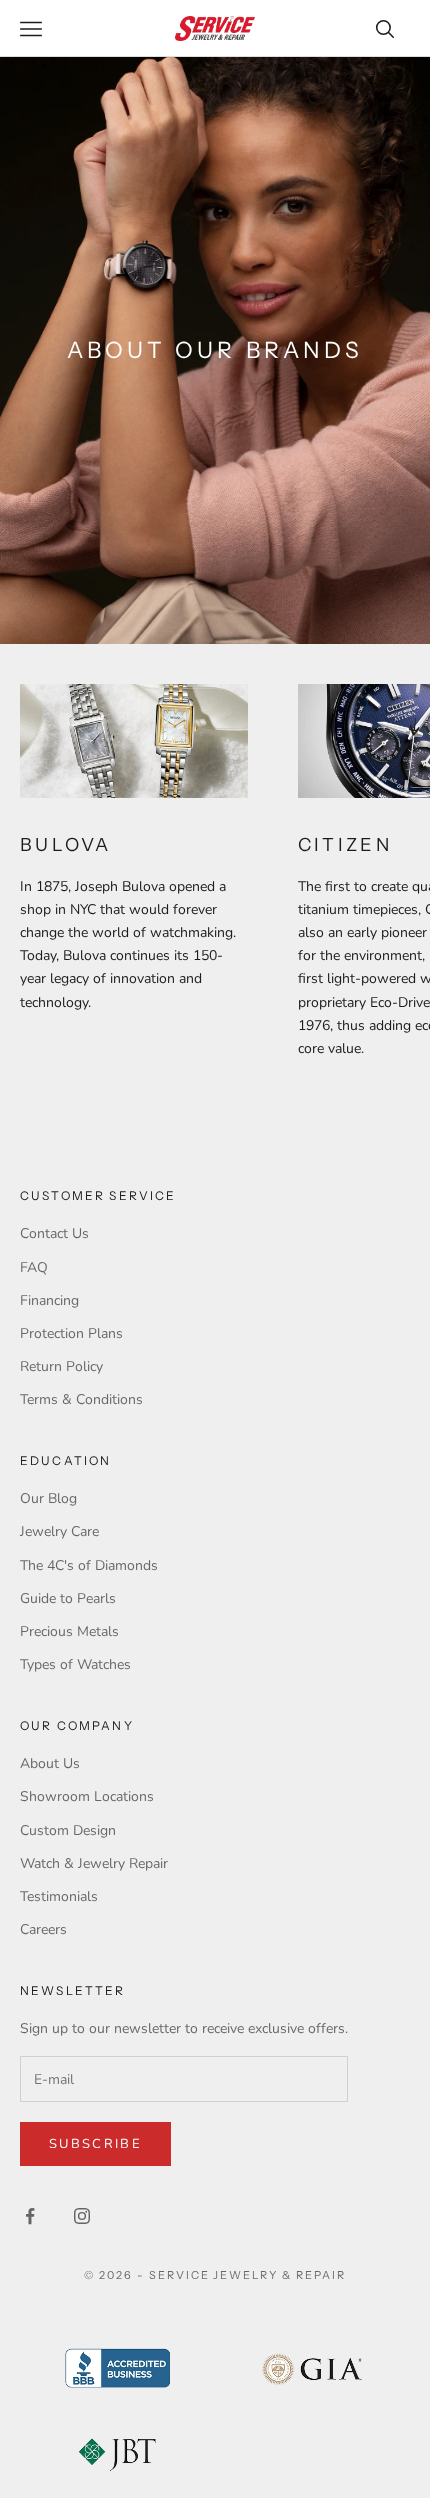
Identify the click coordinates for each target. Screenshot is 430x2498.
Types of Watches (75, 1664)
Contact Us (54, 1233)
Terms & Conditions (81, 1399)
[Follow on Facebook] (30, 2216)
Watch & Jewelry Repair (94, 1863)
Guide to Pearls (68, 1598)
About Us (50, 1763)
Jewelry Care (59, 1531)
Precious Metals (69, 1631)
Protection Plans (71, 1333)
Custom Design (68, 1830)
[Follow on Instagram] (82, 2216)
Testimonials (59, 1896)
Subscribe (95, 2144)
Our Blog (48, 1498)
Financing (49, 1300)
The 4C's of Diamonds (89, 1565)
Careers (43, 1929)
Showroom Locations (87, 1796)
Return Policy (61, 1366)
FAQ (34, 1267)
